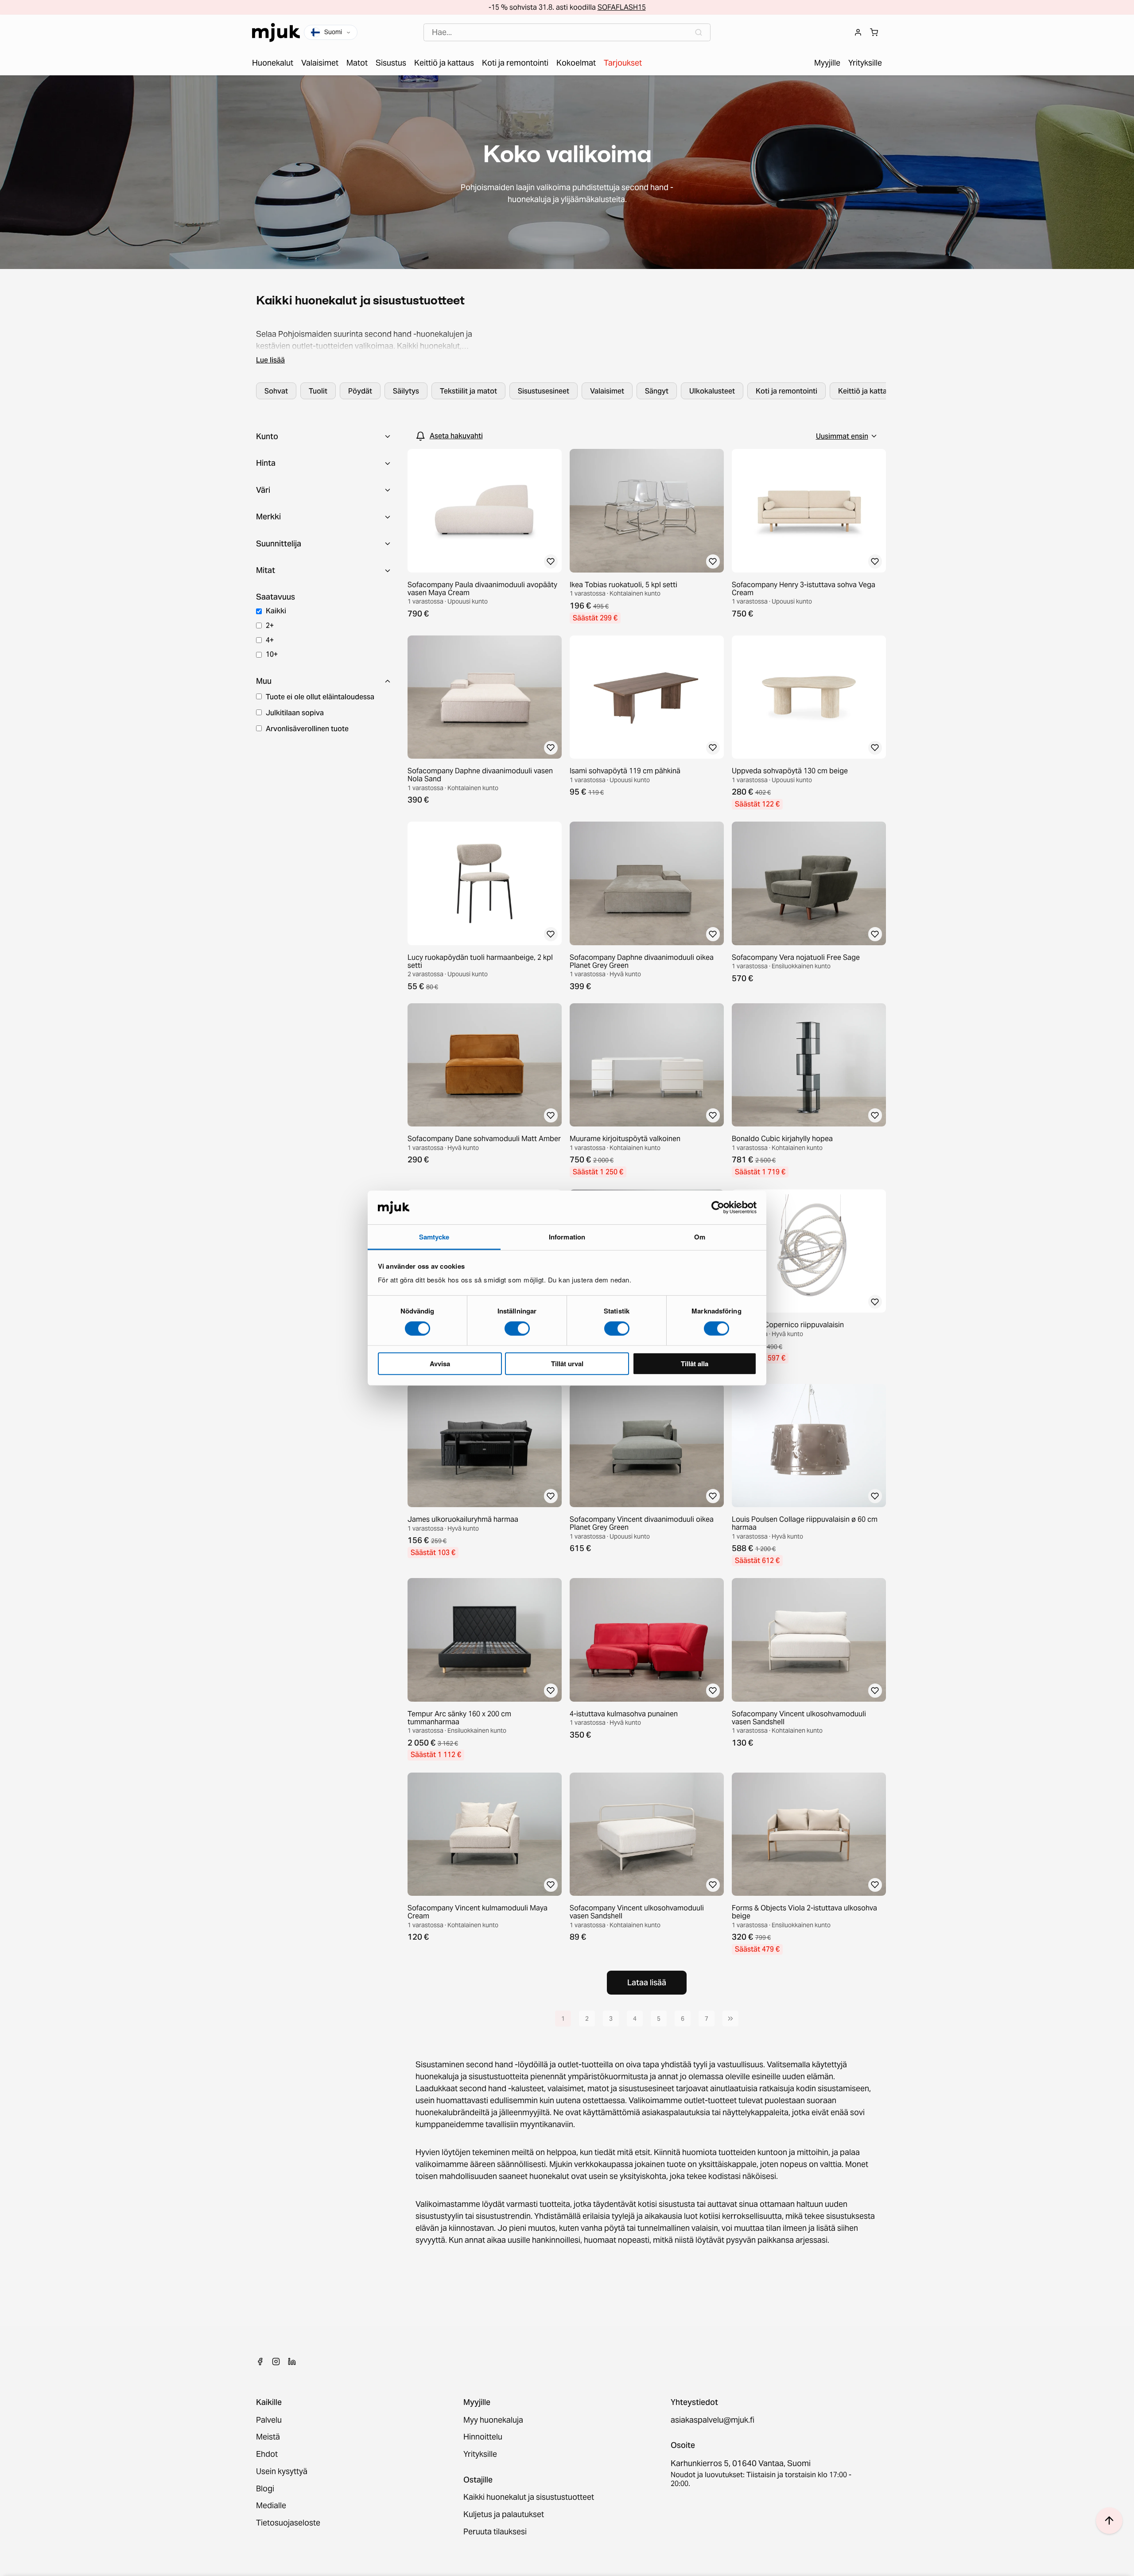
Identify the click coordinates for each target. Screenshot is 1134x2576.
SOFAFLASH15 (622, 7)
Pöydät (360, 391)
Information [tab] (567, 1237)
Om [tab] (700, 1237)
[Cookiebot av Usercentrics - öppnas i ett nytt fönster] (718, 1208)
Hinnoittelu (483, 2437)
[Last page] (730, 2019)
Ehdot (267, 2454)
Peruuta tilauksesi (495, 2532)
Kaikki (276, 611)
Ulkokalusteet (712, 391)
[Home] (276, 33)
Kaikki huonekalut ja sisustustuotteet (529, 2497)
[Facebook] (260, 2362)
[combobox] (567, 33)
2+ (270, 625)
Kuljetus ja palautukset (504, 2515)
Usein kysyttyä (282, 2472)
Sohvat (276, 391)
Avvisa (440, 1364)
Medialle (271, 2506)
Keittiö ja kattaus (866, 391)
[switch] (517, 1328)
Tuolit (318, 391)
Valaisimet (607, 391)
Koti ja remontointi (786, 391)
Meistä (268, 2437)
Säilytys (406, 391)
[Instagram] (276, 2362)
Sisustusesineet (544, 391)
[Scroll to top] (1109, 2521)
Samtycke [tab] (434, 1237)
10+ (272, 654)
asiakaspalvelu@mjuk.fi (713, 2420)
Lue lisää (270, 360)
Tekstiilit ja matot (468, 391)
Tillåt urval (567, 1364)
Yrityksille (480, 2454)
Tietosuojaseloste (288, 2523)
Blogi (265, 2489)
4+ (270, 640)
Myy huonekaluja (493, 2420)
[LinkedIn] (292, 2362)
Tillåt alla (695, 1364)
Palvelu (269, 2420)
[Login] (858, 32)
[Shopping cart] (874, 32)
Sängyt (657, 391)
